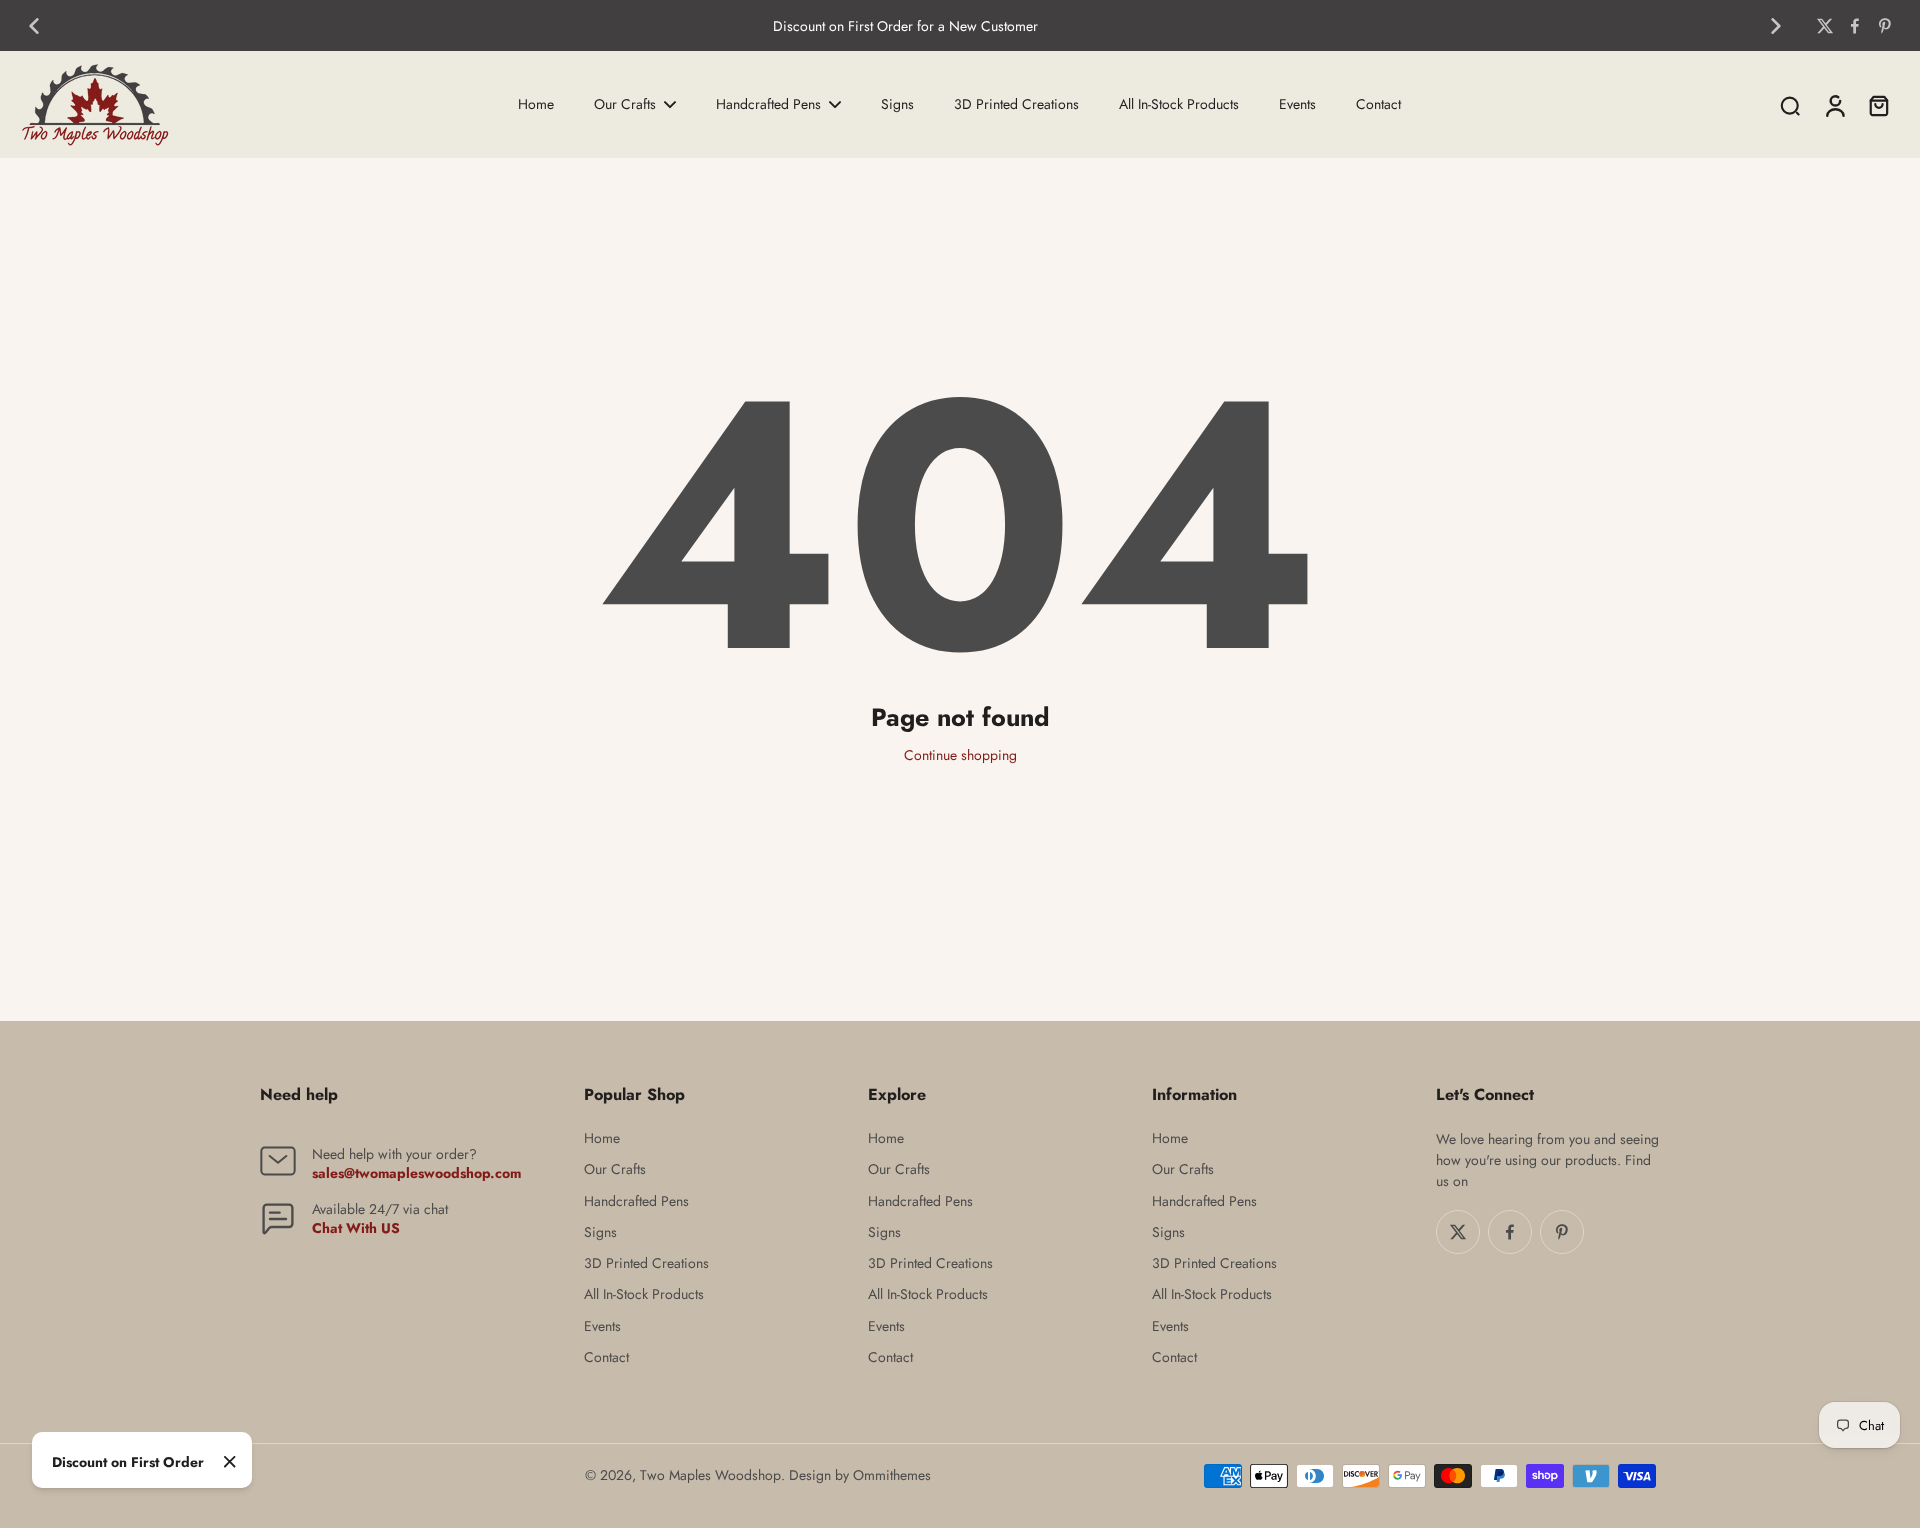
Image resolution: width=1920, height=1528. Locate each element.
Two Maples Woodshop (710, 1475)
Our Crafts (615, 1169)
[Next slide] (1776, 26)
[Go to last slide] (34, 26)
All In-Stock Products (644, 1294)
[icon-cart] (1878, 105)
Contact (606, 1357)
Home (602, 1138)
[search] (1790, 105)
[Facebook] (1855, 26)
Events (602, 1326)
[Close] (230, 1462)
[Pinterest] (1885, 26)
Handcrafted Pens (636, 1201)
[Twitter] (1825, 26)
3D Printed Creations (646, 1263)
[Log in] (1834, 104)
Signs (600, 1232)
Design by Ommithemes (860, 1475)
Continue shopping (960, 755)
